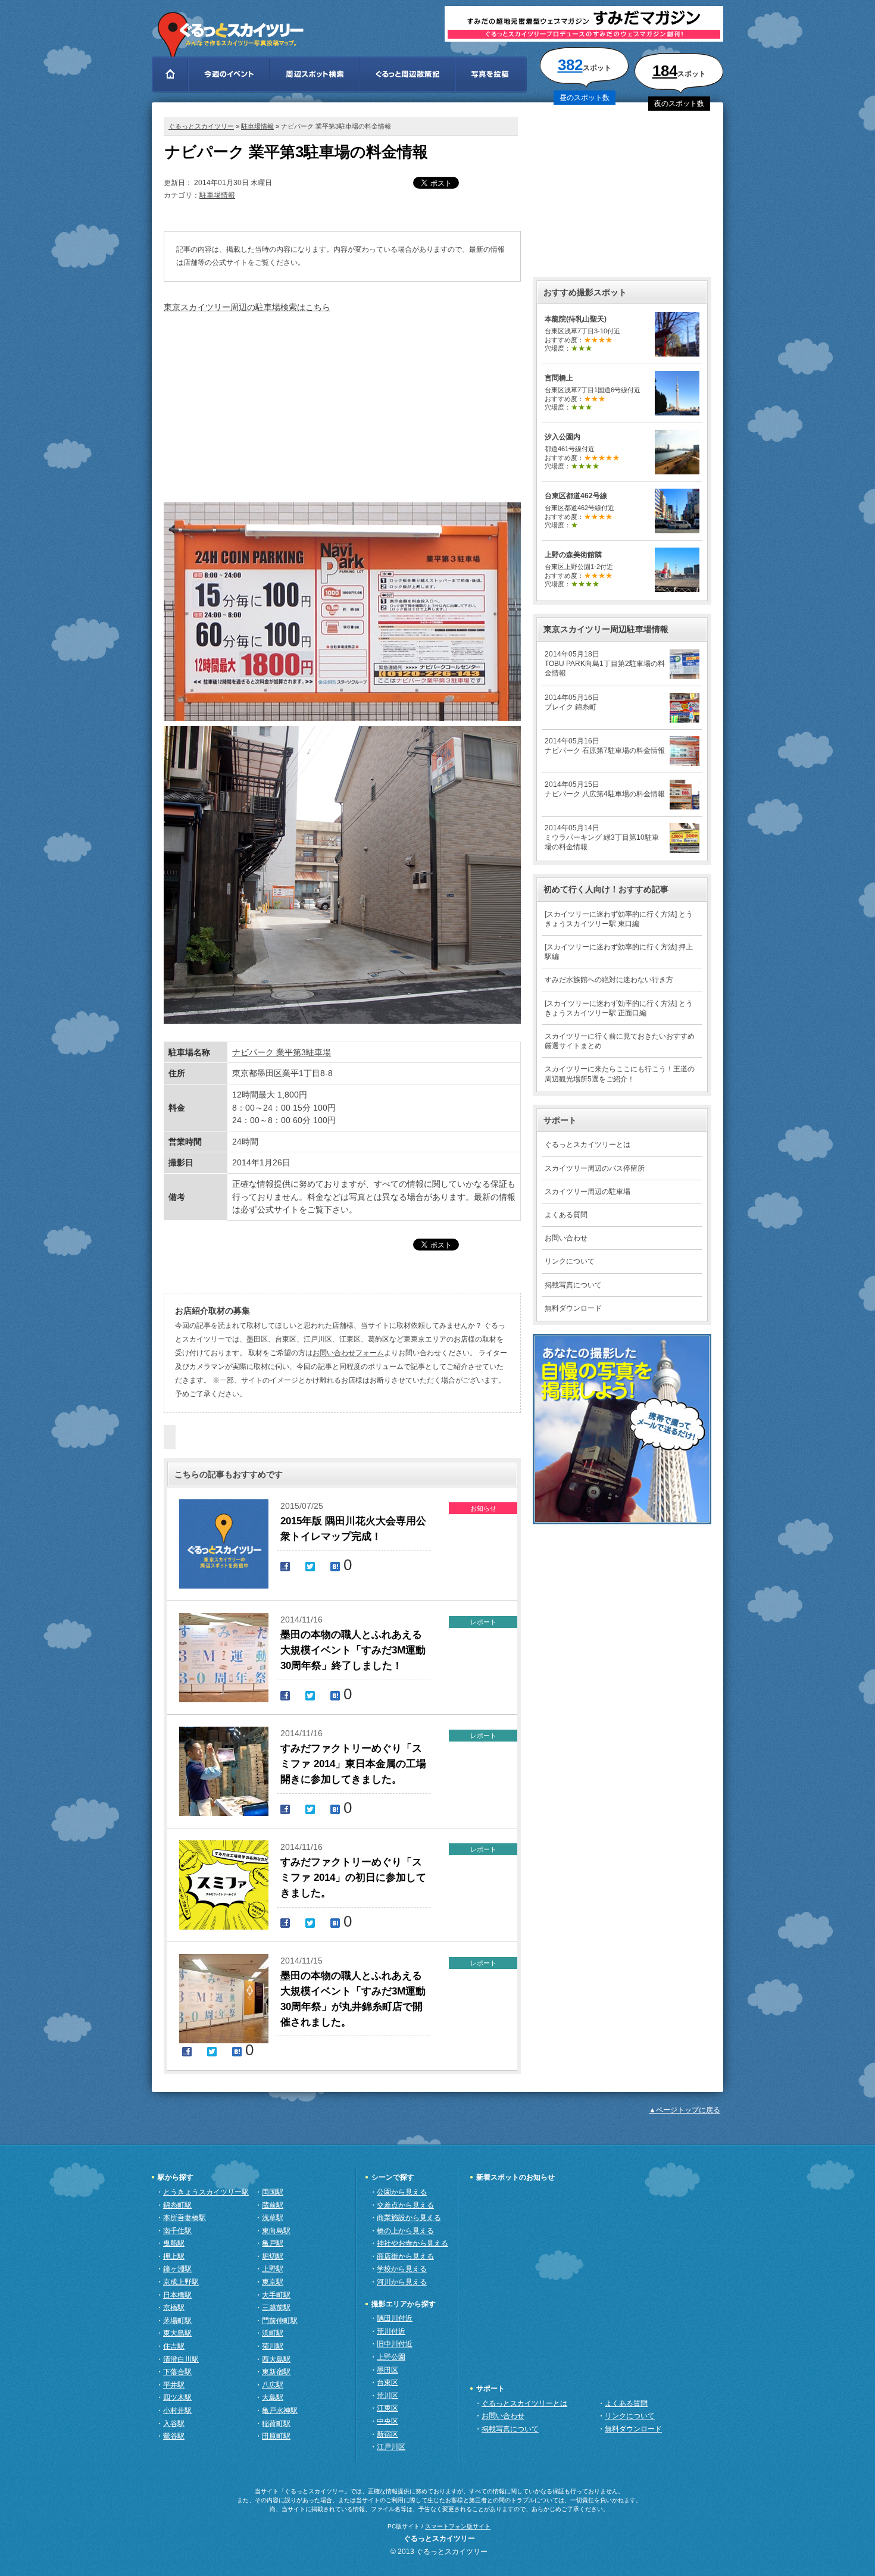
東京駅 (273, 2282)
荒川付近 (391, 2331)
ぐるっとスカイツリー (201, 126)
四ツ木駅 (177, 2397)
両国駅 (273, 2192)
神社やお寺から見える (412, 2243)
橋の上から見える (405, 2231)
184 (665, 71)
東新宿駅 (276, 2372)
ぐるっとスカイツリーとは (587, 1145)
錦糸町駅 (177, 2205)
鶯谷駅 (174, 2436)
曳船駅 (174, 2243)
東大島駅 (177, 2333)
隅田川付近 (395, 2318)
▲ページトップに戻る (685, 2110)
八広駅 (273, 2385)
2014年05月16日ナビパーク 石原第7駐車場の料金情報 (605, 746)
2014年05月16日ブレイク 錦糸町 (572, 702)
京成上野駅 (181, 2282)
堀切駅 (273, 2256)
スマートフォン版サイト (458, 2526)
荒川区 (387, 2396)
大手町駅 (276, 2295)
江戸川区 (391, 2447)
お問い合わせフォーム (348, 1353)
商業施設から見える (409, 2218)
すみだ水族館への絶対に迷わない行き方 (609, 980)
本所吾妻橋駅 (185, 2218)
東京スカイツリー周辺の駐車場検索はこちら (247, 307)
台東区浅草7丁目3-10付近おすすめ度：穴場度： (582, 334)
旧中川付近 (395, 2344)
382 (570, 65)
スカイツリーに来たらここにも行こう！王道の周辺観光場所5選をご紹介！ (620, 1074)
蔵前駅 (273, 2205)
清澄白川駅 (181, 2359)
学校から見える (402, 2269)
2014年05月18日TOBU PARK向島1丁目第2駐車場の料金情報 (605, 664)
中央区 (387, 2421)
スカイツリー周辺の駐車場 (587, 1192)
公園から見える (402, 2192)
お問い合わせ (566, 1238)
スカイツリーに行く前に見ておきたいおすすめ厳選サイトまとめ (620, 1041)
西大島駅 (276, 2359)
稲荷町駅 (276, 2424)
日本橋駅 (177, 2295)
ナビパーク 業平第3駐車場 (282, 1052)
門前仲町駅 (280, 2321)
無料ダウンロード (573, 1308)
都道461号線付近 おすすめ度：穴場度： (582, 451)
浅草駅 (273, 2218)
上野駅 (273, 2269)
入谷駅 (174, 2424)
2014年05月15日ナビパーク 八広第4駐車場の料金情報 (605, 789)
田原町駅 (276, 2436)
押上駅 (174, 2256)
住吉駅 (174, 2346)
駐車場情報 (257, 126)
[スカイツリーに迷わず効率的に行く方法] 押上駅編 (619, 952)
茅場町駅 (177, 2321)
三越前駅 (276, 2308)
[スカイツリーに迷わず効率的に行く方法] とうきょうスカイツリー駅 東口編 (619, 919)
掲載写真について (573, 1285)
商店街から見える (405, 2256)
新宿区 (387, 2434)
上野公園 (391, 2357)
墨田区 (387, 2370)
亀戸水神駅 (280, 2411)
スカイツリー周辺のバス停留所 (595, 1168)
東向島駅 (276, 2231)
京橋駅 (174, 2308)
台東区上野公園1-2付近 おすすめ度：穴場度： (579, 569)
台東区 (387, 2383)
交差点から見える (405, 2205)
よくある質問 (566, 1215)
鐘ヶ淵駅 (177, 2269)
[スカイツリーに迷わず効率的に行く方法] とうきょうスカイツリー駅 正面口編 (619, 1008)
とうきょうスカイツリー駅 (206, 2192)
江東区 (387, 2408)
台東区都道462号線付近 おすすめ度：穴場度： (579, 510)
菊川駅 (273, 2346)
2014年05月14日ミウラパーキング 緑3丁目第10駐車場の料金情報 (602, 837)
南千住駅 (177, 2231)
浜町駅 (273, 2333)
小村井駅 (177, 2411)
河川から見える (402, 2282)
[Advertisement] (342, 407)
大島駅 (273, 2397)
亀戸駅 (273, 2243)
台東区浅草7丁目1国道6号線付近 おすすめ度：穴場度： (593, 393)
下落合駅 (177, 2372)
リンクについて (570, 1261)
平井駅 (174, 2385)
